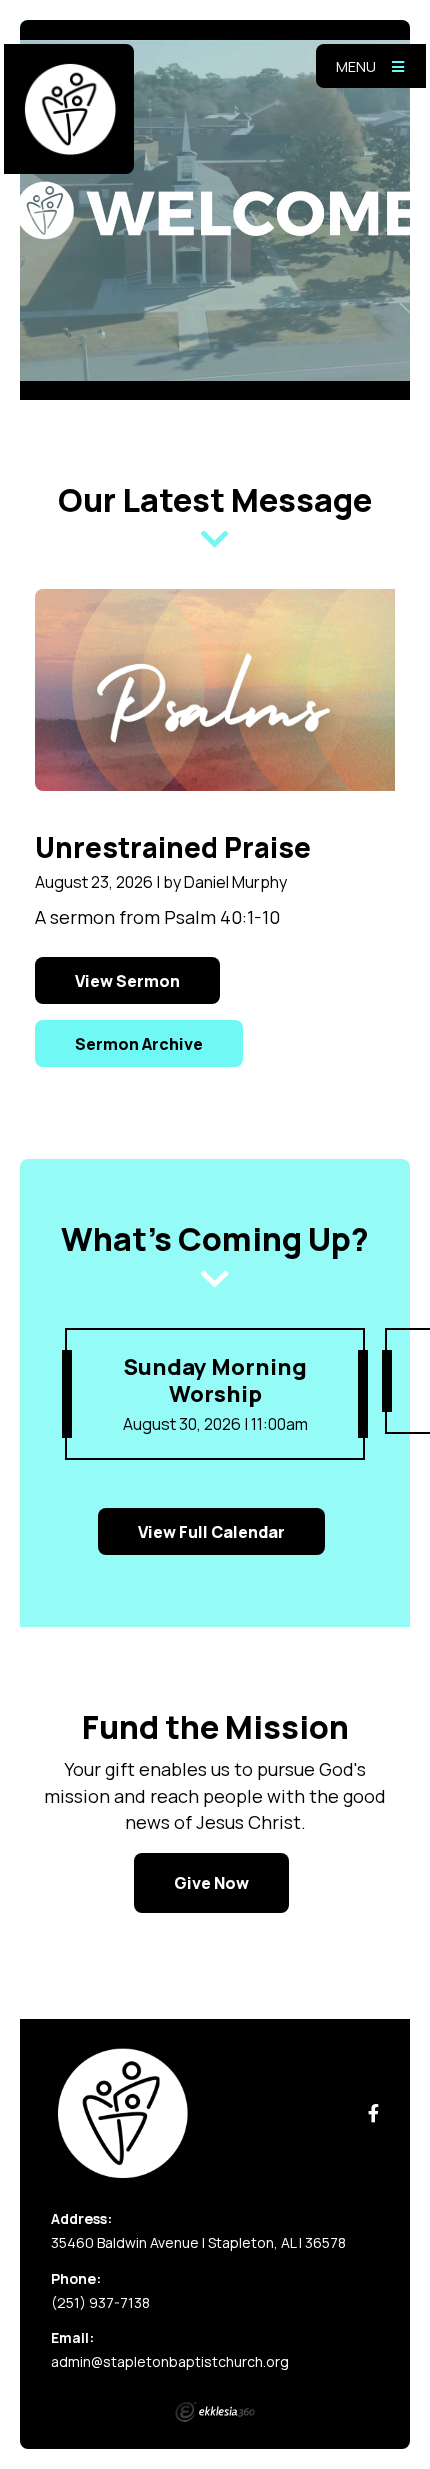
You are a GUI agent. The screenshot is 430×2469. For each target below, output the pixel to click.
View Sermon (127, 981)
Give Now (211, 1883)
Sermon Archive (139, 1044)
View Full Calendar (211, 1532)
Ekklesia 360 (215, 2412)
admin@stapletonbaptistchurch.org (170, 2361)
